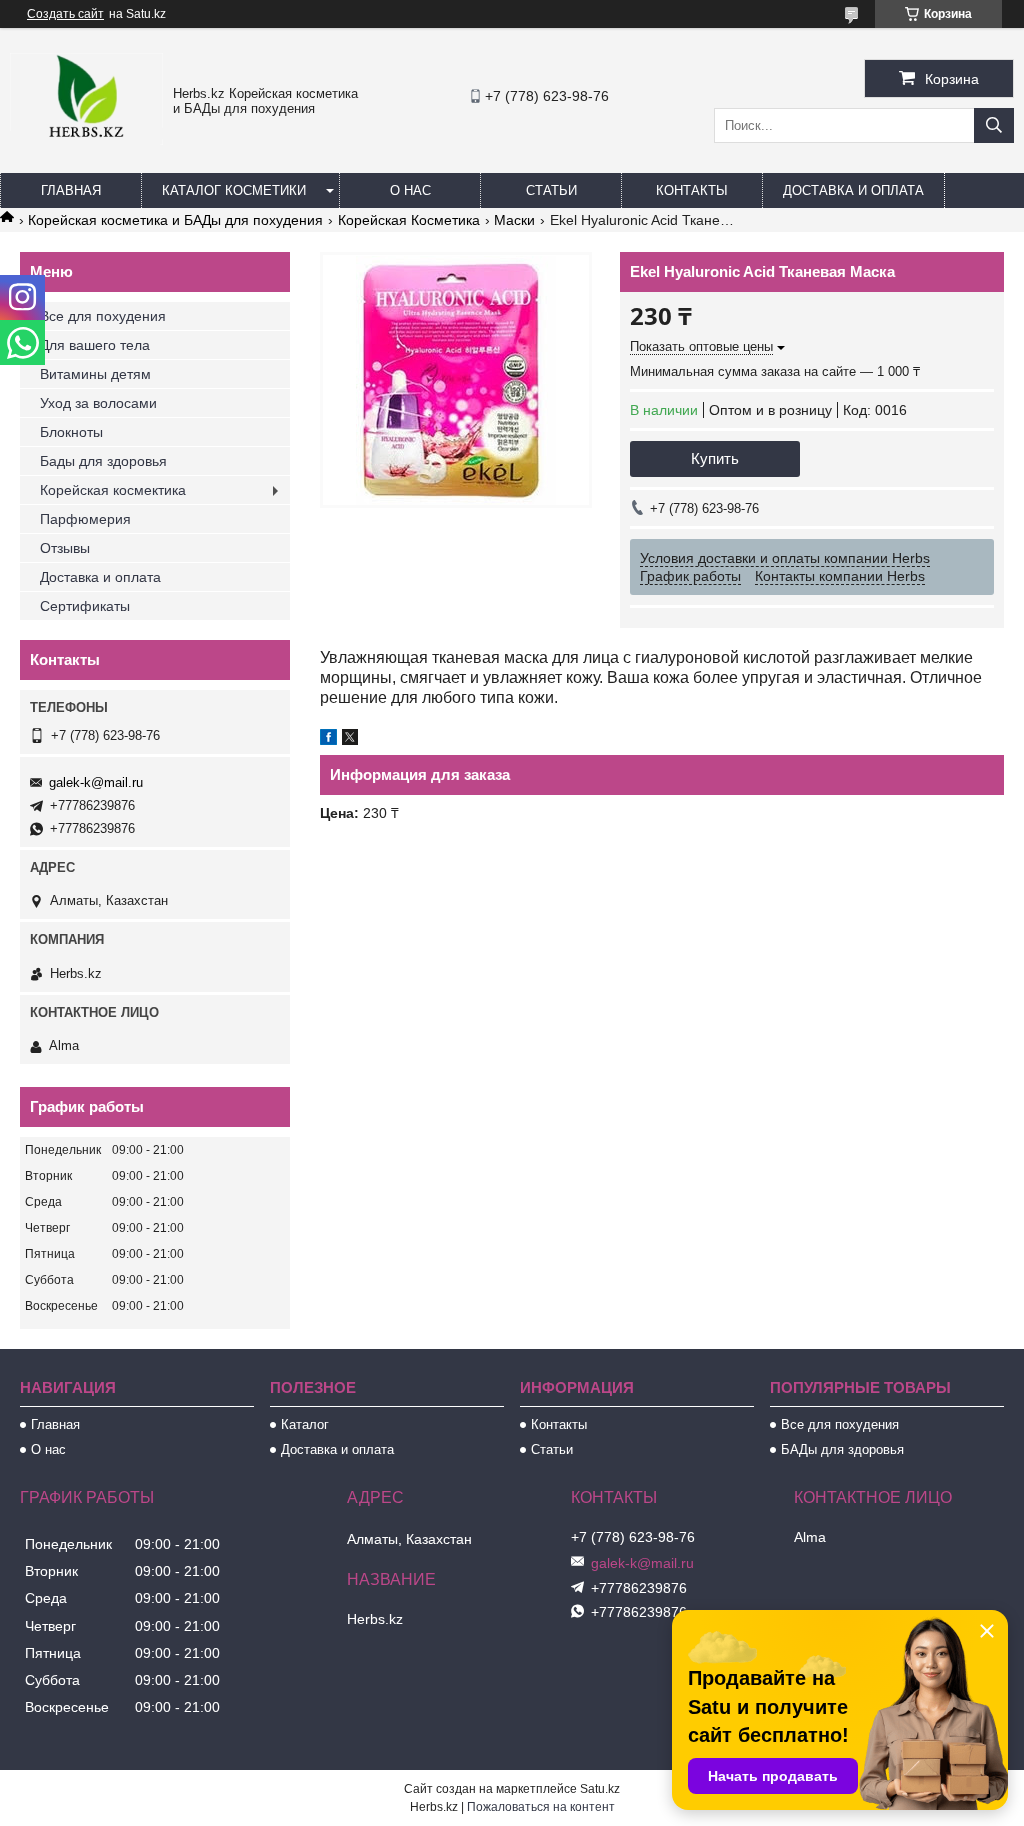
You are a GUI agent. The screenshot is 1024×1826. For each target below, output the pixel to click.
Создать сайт (65, 14)
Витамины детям (95, 374)
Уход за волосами (98, 403)
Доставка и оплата (853, 190)
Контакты (692, 190)
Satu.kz (600, 1789)
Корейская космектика (113, 490)
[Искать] (994, 125)
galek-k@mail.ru (96, 782)
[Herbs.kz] (86, 140)
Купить (715, 458)
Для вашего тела (95, 345)
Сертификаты (85, 606)
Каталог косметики (234, 190)
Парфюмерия (85, 519)
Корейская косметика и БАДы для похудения (175, 220)
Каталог (305, 1424)
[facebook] (328, 740)
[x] (350, 740)
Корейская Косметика (409, 220)
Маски (514, 220)
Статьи (551, 190)
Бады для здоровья (103, 461)
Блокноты (71, 432)
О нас (410, 190)
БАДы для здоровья (842, 1449)
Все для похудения (103, 316)
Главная (71, 190)
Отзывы (65, 548)
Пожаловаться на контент (541, 1807)
